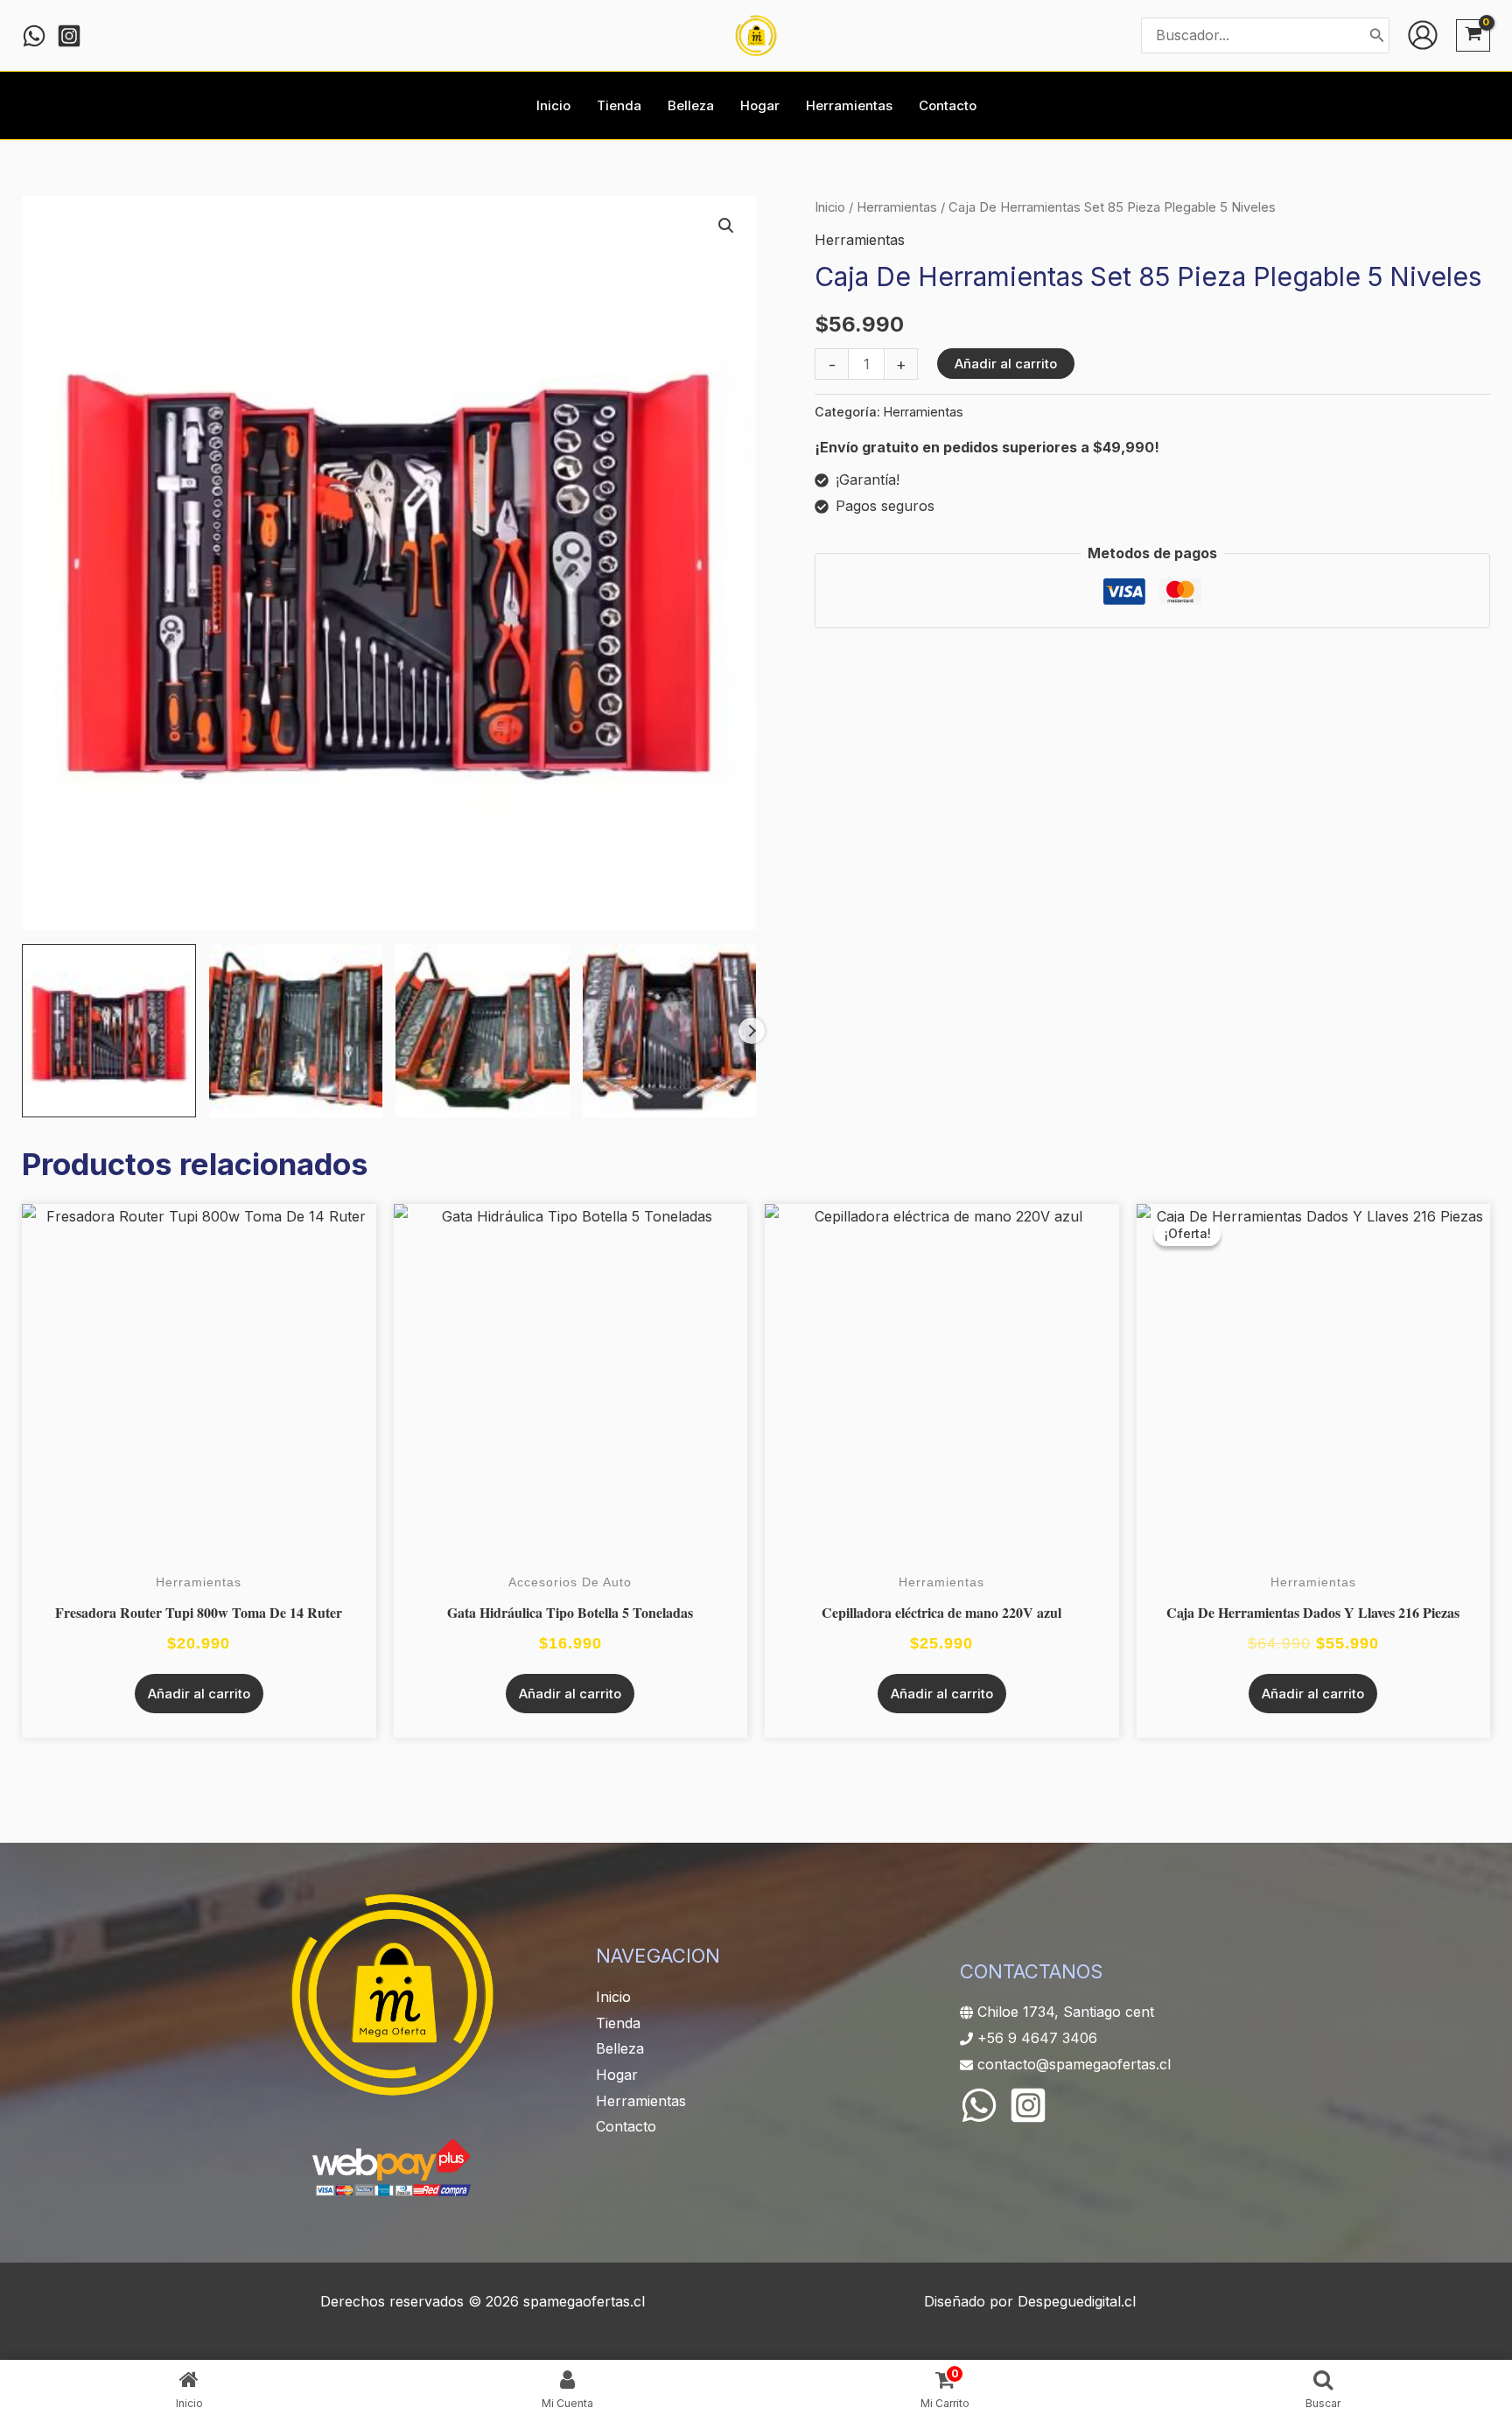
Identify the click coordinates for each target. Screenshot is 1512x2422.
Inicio (830, 207)
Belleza (620, 2048)
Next (752, 1031)
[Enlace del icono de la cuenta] (1423, 35)
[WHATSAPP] (34, 36)
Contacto (626, 2126)
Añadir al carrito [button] (199, 1694)
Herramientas (897, 207)
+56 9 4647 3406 (1037, 2038)
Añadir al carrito (1006, 364)
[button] (726, 226)
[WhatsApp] (979, 2105)
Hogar (617, 2075)
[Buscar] (1377, 35)
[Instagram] (69, 36)
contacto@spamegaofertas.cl (1074, 2064)
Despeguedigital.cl (1077, 2301)
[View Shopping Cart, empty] (1473, 35)
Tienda (618, 2023)
